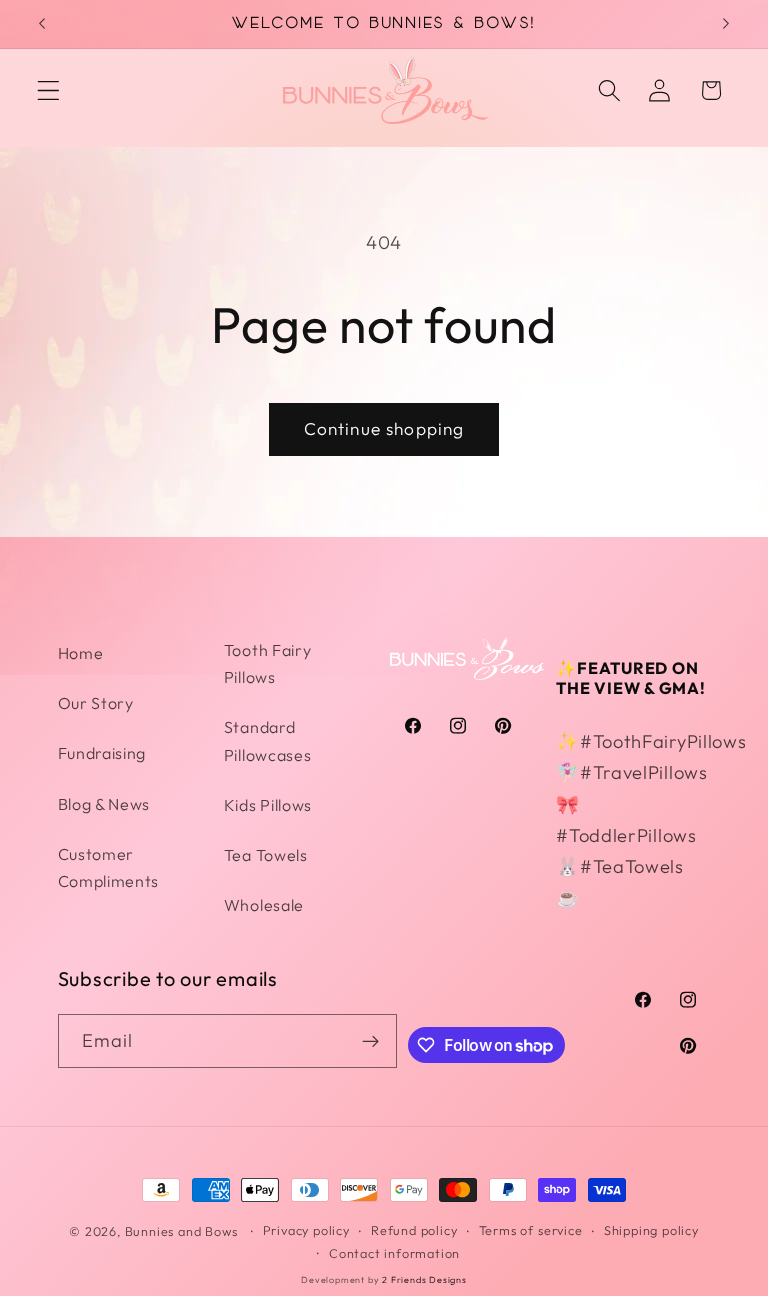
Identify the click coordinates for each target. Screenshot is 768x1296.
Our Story (96, 703)
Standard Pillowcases (268, 740)
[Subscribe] (370, 1041)
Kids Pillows (268, 805)
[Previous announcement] (42, 24)
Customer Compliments (109, 867)
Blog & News (104, 804)
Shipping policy (651, 1230)
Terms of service (531, 1230)
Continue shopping (384, 428)
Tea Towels (266, 855)
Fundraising (102, 753)
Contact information (394, 1253)
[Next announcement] (726, 24)
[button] (48, 90)
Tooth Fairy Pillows (268, 663)
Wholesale (264, 905)
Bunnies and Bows (181, 1231)
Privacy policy (306, 1230)
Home (81, 653)
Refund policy (414, 1230)
